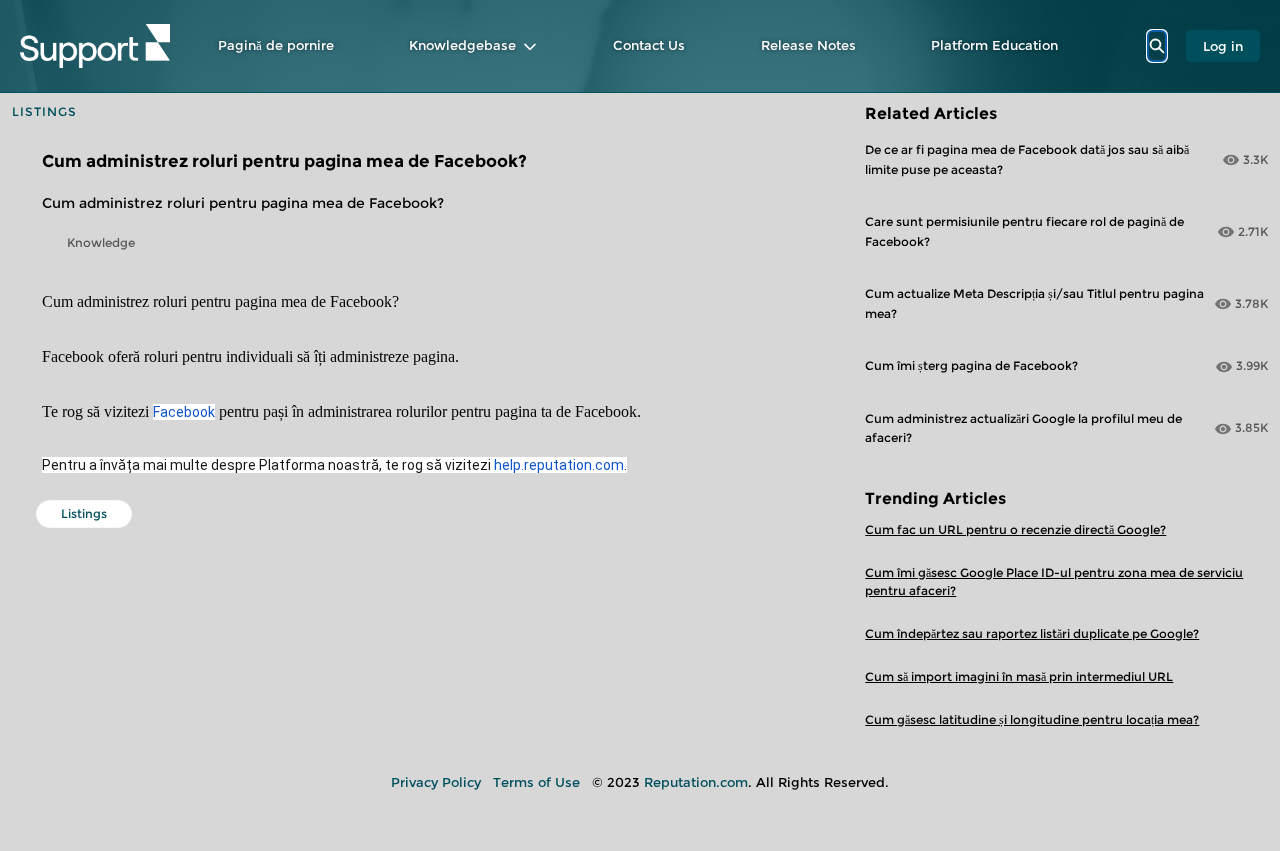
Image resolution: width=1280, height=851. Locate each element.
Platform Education (994, 45)
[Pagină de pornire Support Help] (95, 46)
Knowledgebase (462, 45)
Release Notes (808, 45)
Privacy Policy (436, 782)
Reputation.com (696, 782)
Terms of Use (536, 782)
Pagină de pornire (276, 45)
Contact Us (649, 45)
